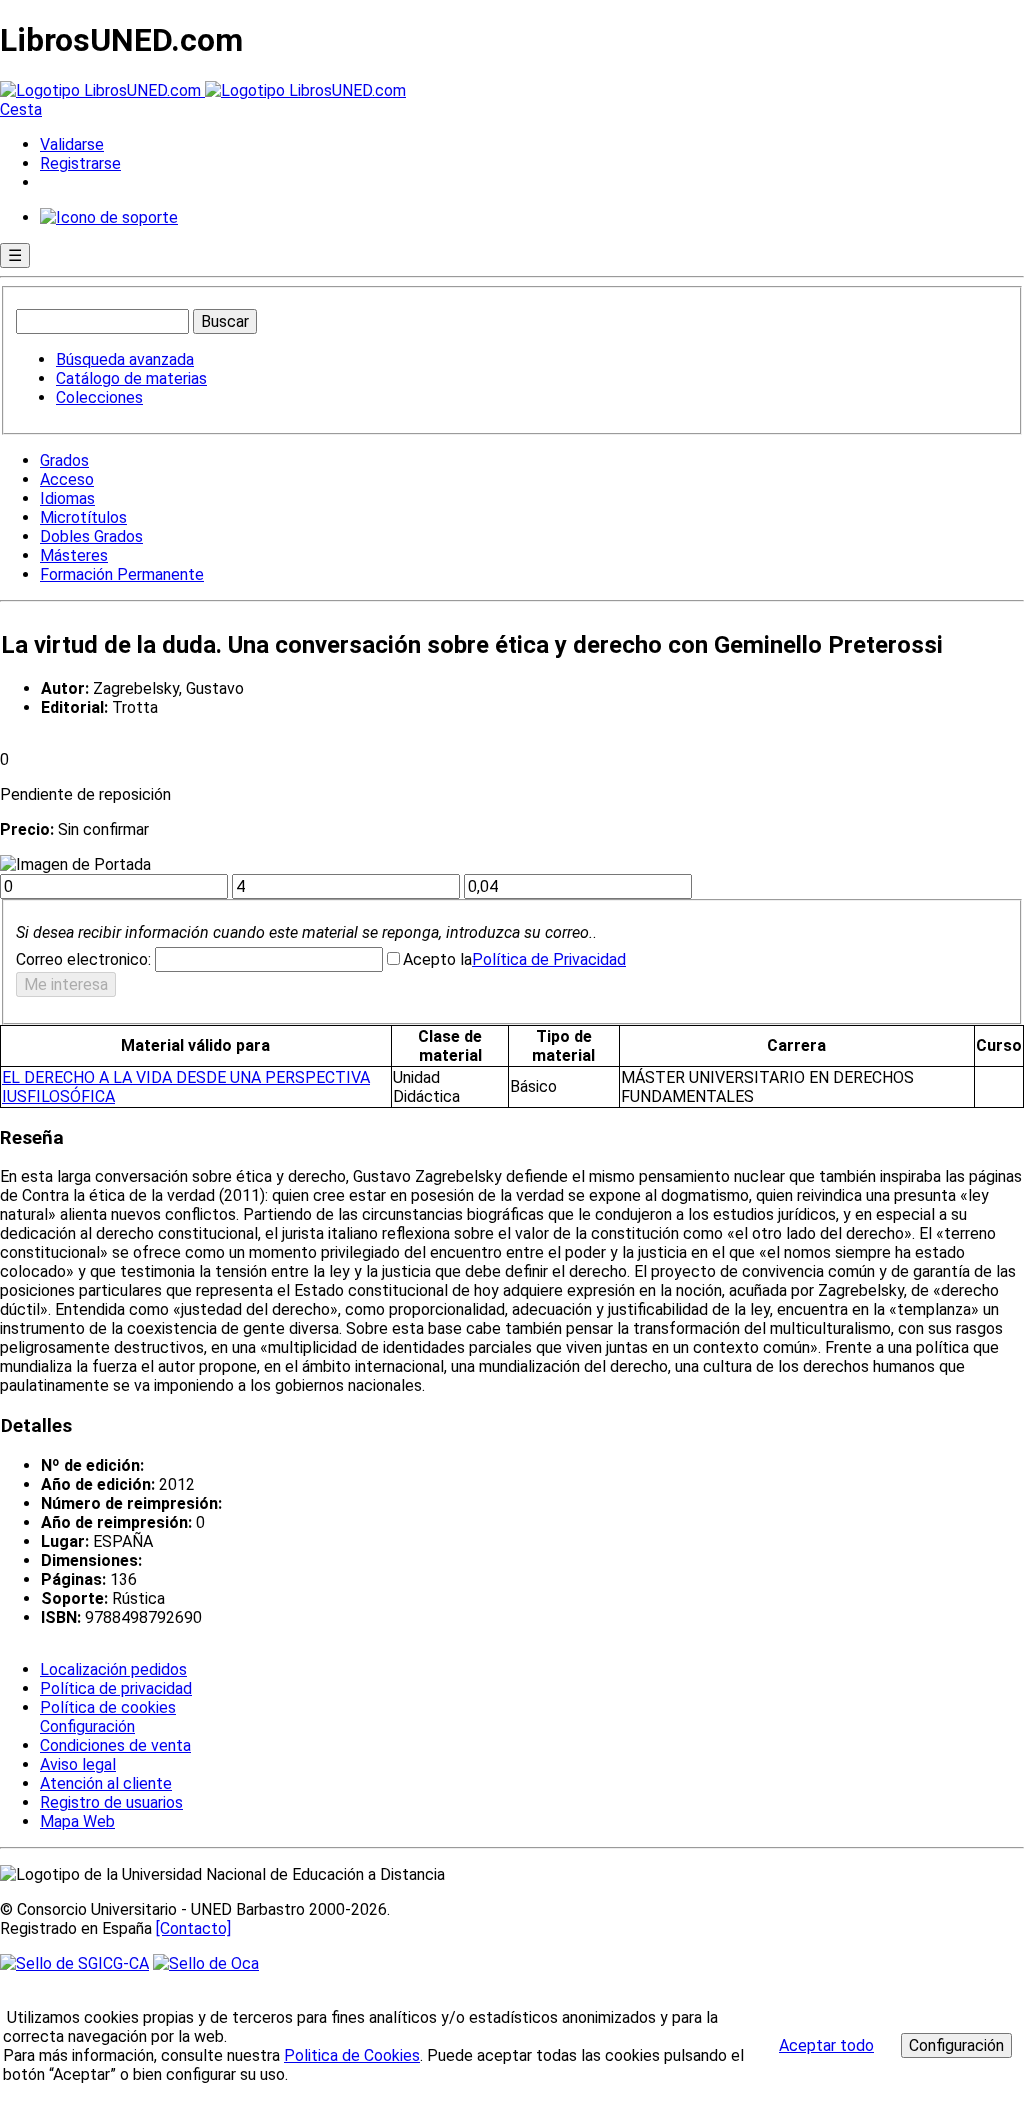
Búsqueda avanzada (125, 359)
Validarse (72, 144)
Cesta (21, 109)
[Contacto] (193, 1928)
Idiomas (67, 498)
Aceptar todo (826, 2045)
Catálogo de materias (131, 378)
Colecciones (99, 397)
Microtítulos (83, 517)
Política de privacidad (116, 1688)
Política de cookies (108, 1707)
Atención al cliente (106, 1783)
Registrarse (80, 163)
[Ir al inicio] (203, 90)
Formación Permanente (122, 574)
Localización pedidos (113, 1669)
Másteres (74, 555)
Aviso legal (78, 1764)
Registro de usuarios (111, 1802)
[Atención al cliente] (109, 217)
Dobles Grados (91, 536)
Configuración (86, 1727)
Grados (64, 460)
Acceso (67, 479)
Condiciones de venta (115, 1745)
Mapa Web (77, 1821)
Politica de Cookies (352, 2055)
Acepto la (437, 959)
